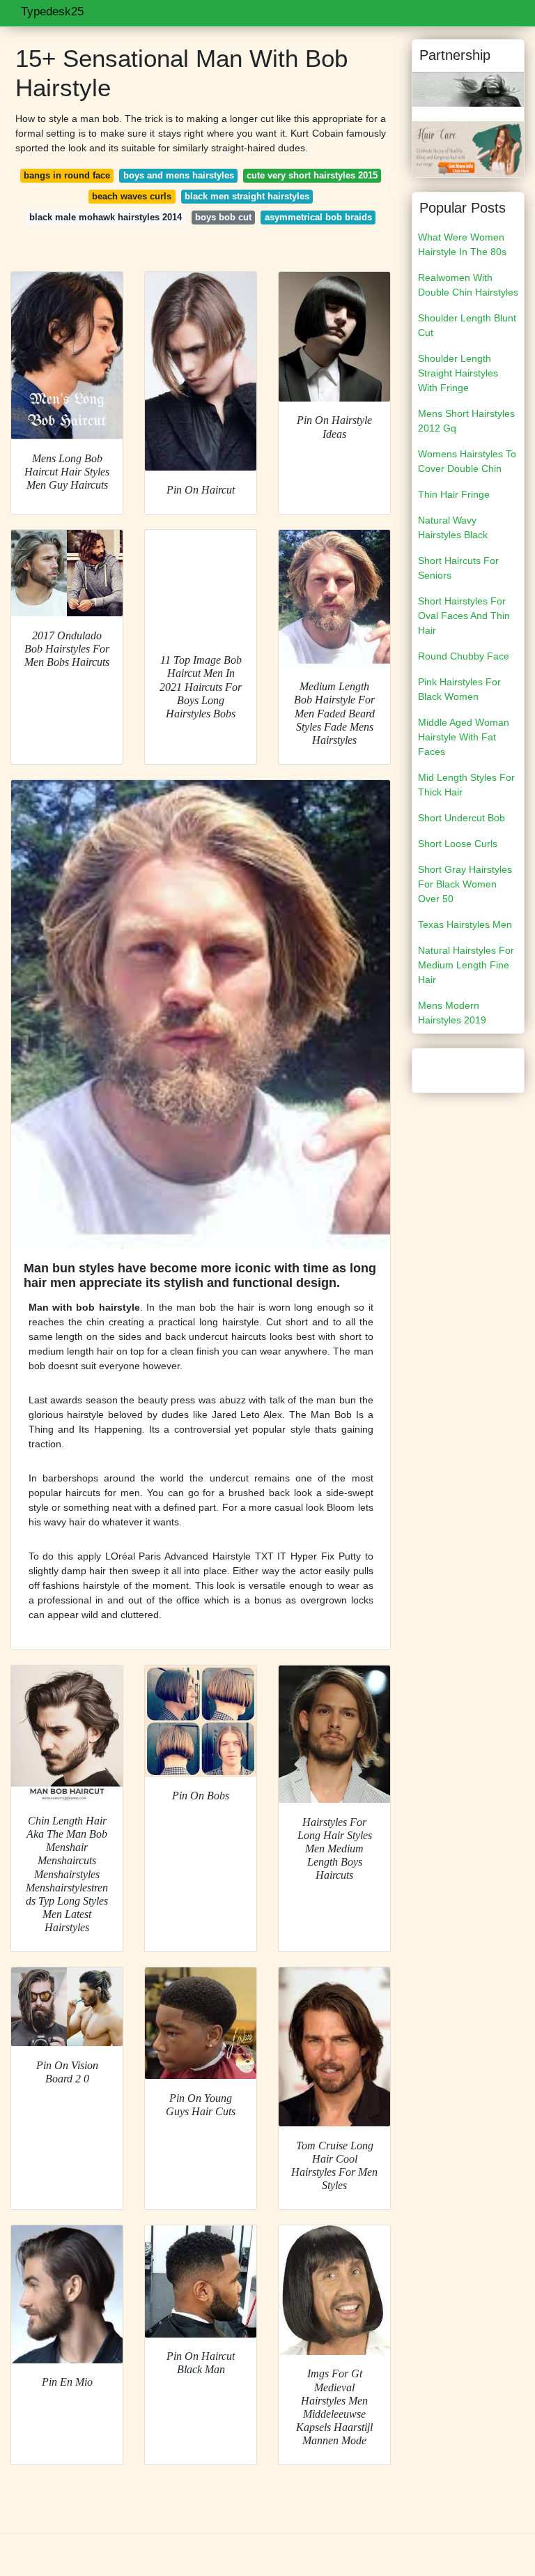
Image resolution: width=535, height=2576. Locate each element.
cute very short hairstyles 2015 (312, 175)
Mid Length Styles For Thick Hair (466, 785)
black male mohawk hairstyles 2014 (106, 217)
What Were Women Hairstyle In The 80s (462, 244)
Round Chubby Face (464, 656)
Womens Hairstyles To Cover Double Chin (467, 461)
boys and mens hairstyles (179, 175)
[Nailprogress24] (468, 148)
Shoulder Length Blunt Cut (467, 325)
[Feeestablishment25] (468, 89)
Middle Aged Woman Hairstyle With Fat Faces (464, 737)
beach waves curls (132, 196)
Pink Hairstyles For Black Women (459, 689)
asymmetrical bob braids (318, 217)
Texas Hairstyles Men (465, 924)
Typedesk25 (52, 12)
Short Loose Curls (458, 844)
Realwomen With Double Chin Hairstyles (468, 285)
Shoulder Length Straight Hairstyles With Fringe (458, 373)
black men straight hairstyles (247, 196)
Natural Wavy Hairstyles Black (453, 527)
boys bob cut (223, 217)
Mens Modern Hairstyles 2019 (452, 1013)
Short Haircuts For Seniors (458, 568)
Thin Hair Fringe (454, 494)
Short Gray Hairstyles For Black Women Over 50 (465, 884)
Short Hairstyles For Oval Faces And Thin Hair (464, 616)
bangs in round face (67, 175)
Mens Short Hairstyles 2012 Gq (466, 421)
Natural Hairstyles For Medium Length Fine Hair (466, 965)
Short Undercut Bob (462, 818)
